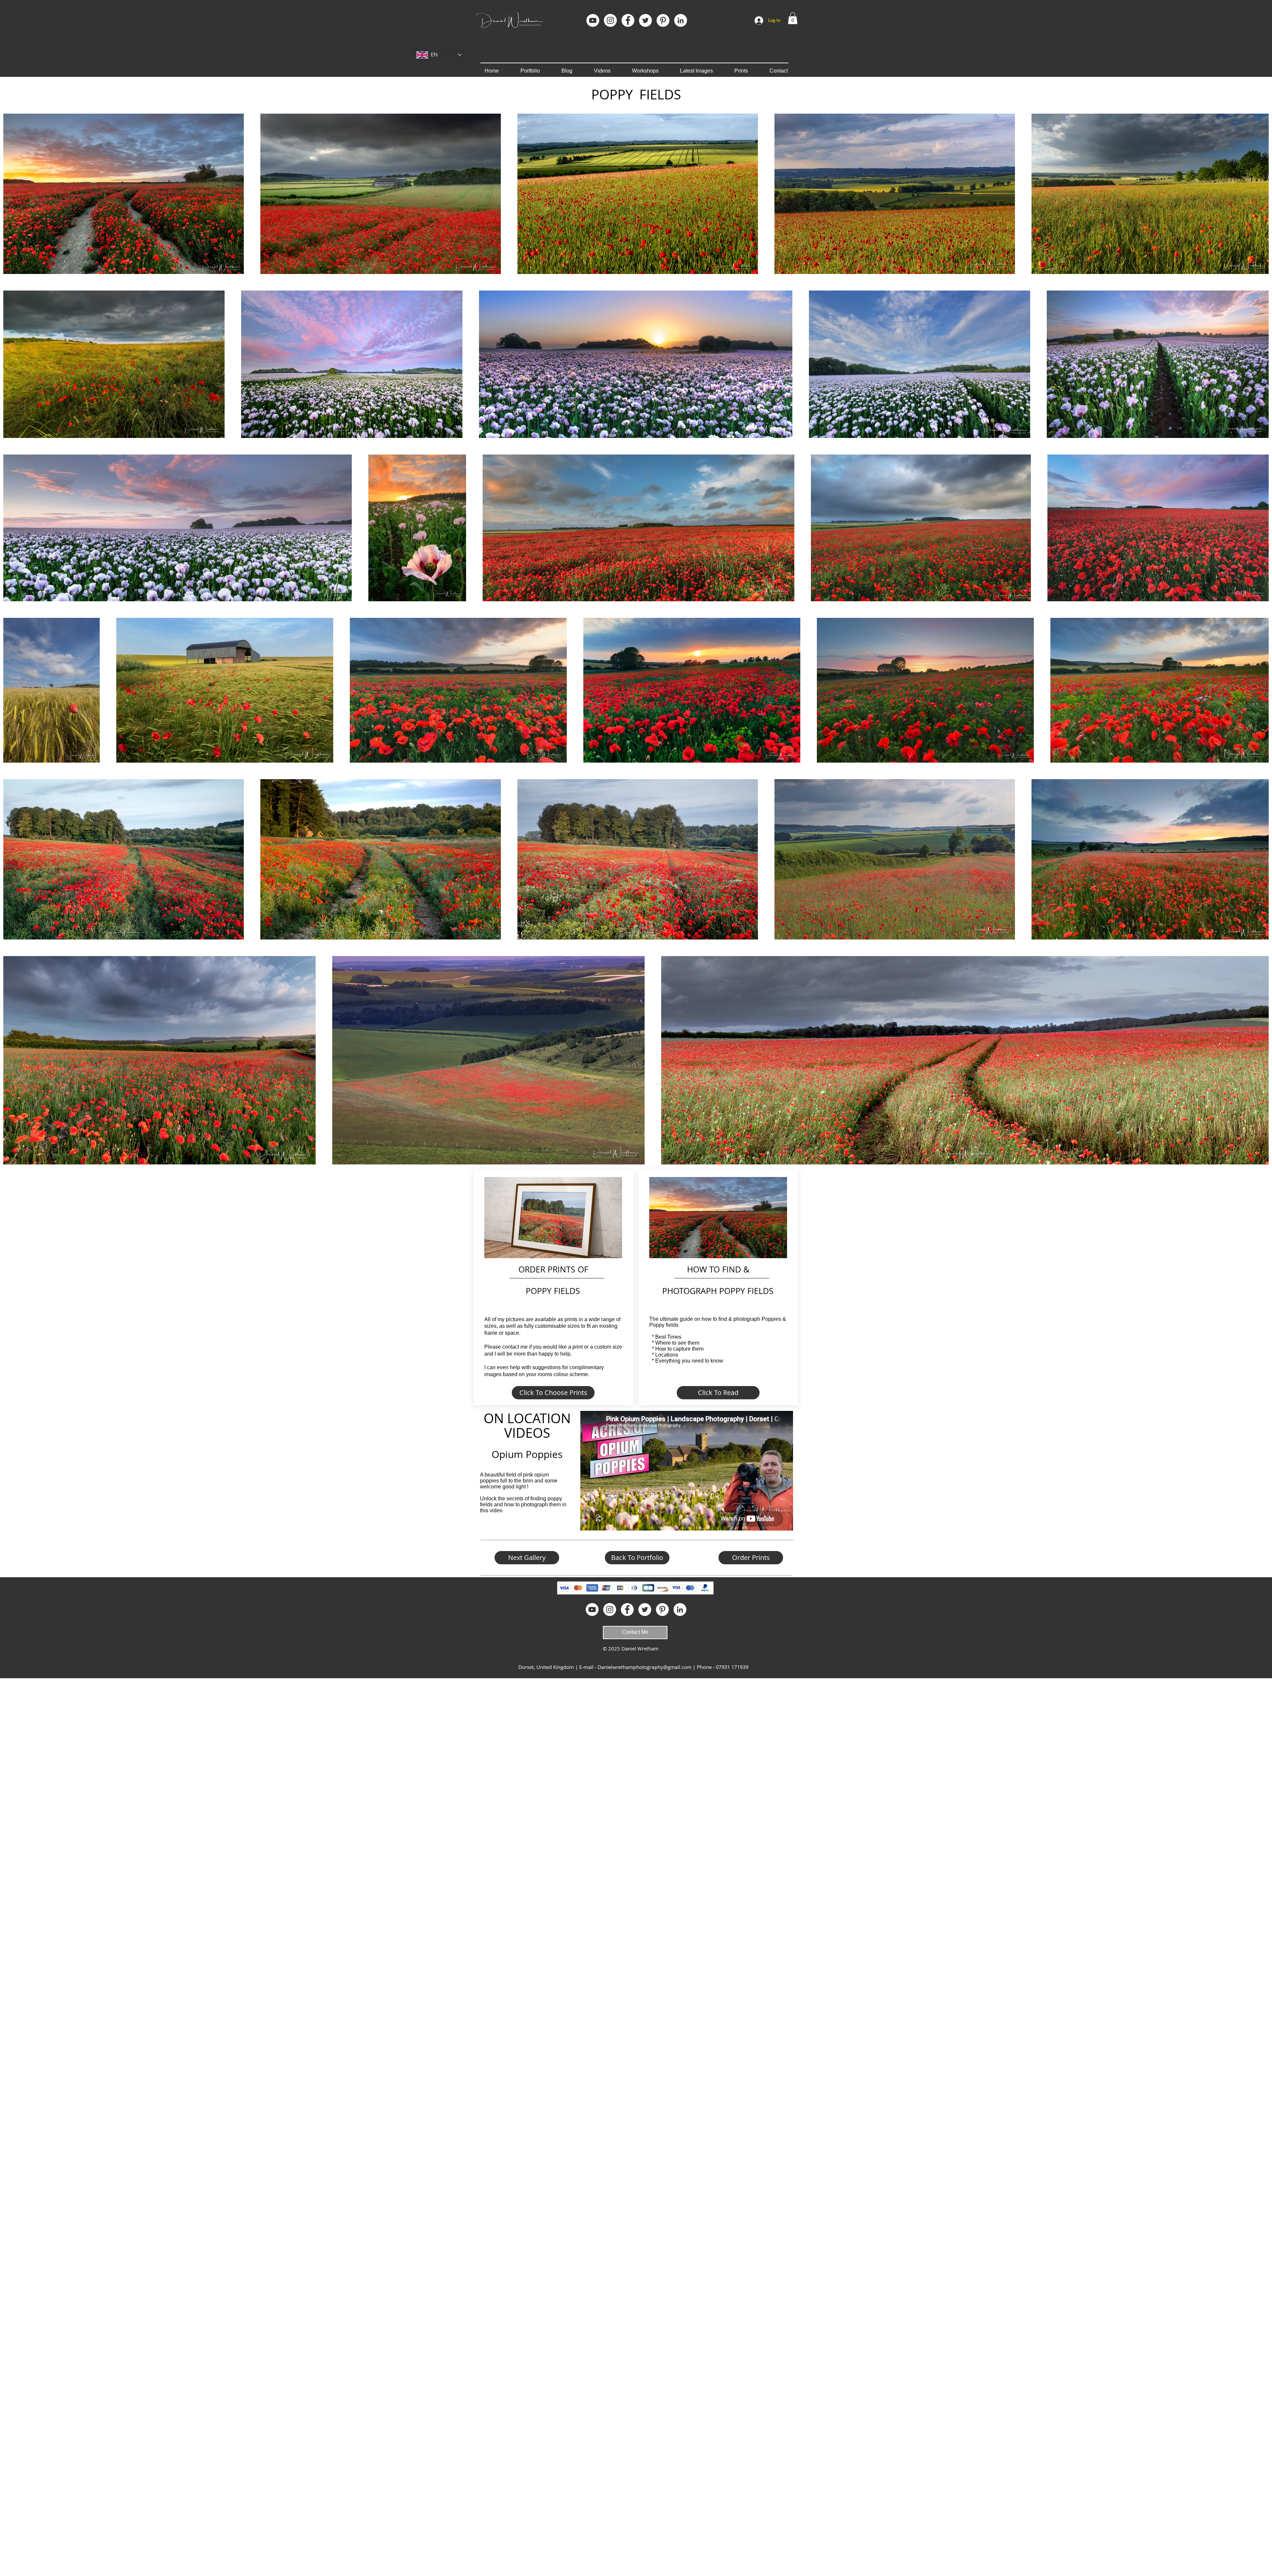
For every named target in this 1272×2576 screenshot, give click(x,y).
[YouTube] (593, 20)
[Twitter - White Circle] (645, 20)
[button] (793, 18)
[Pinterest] (663, 20)
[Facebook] (628, 20)
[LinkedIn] (681, 20)
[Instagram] (610, 20)
